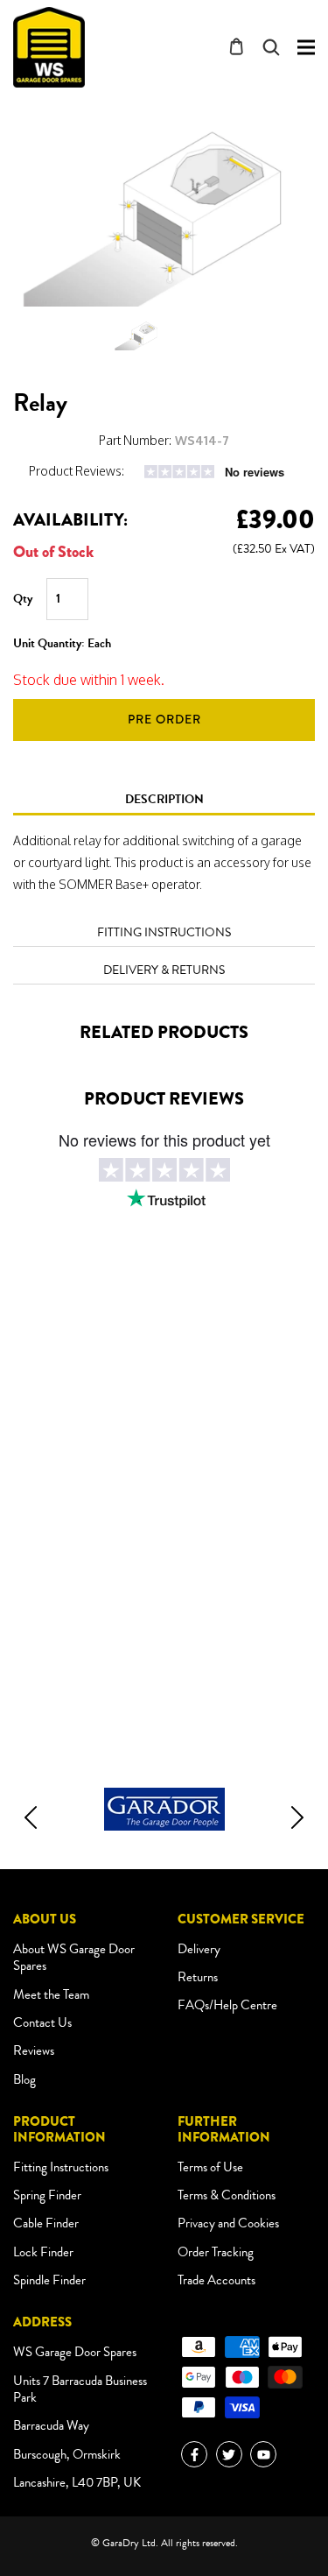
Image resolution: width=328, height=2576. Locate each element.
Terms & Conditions (227, 2195)
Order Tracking (216, 2252)
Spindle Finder (49, 2280)
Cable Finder (46, 2223)
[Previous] (31, 1817)
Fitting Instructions (61, 2167)
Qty (23, 599)
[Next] (297, 1817)
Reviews (34, 2050)
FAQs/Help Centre (227, 2005)
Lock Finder (43, 2252)
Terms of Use (210, 2167)
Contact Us (42, 2022)
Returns (198, 1977)
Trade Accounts (216, 2280)
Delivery (199, 1949)
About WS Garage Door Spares (74, 1958)
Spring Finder (47, 2195)
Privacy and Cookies (228, 2223)
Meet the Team (51, 1994)
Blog (24, 2079)
